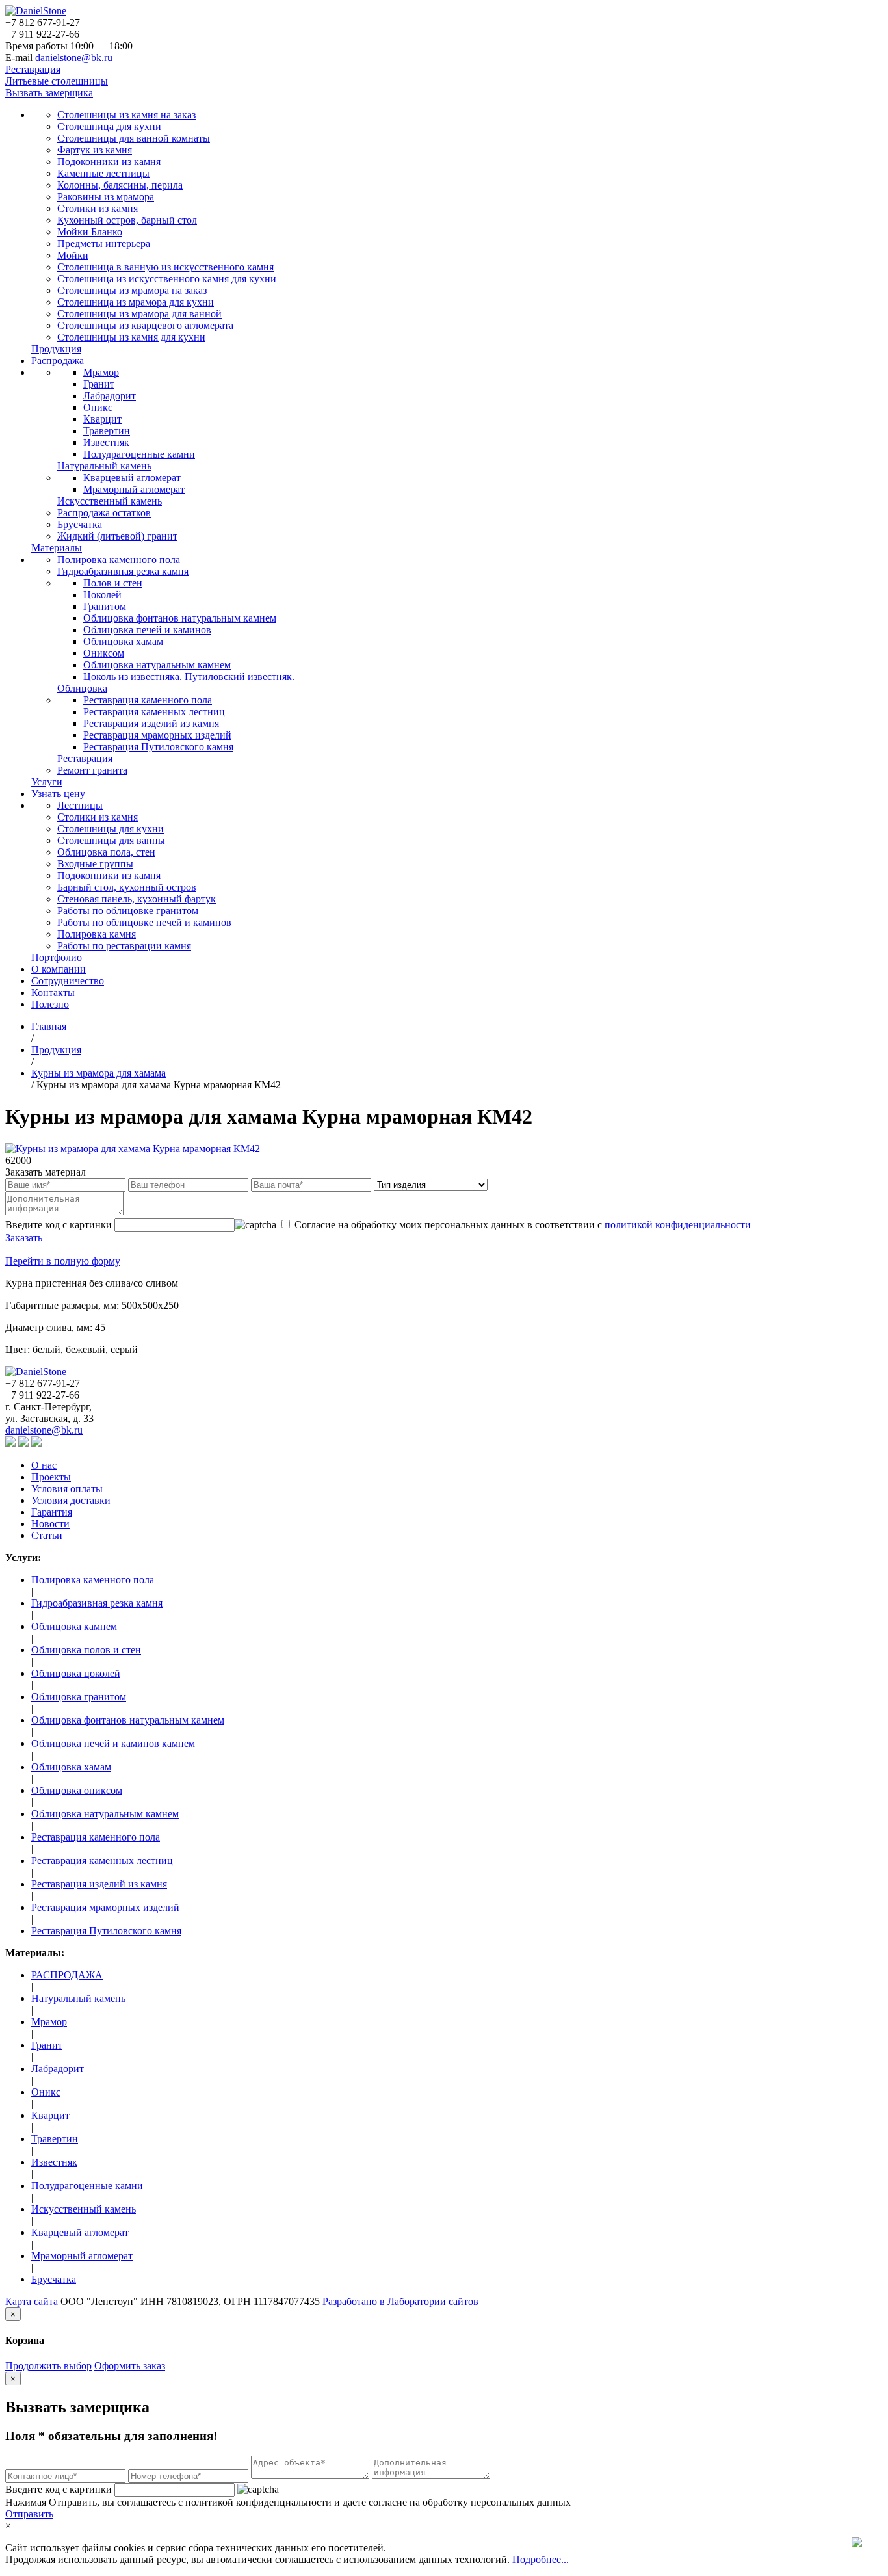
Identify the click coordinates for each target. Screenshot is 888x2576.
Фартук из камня (95, 150)
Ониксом (104, 653)
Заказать (24, 1238)
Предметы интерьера (104, 243)
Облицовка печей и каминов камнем (113, 1743)
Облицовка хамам (123, 641)
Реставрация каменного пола (148, 700)
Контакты (53, 992)
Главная (49, 1026)
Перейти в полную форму (63, 1261)
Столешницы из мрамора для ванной (139, 314)
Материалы (57, 548)
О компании (59, 969)
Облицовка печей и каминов (147, 630)
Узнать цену (58, 794)
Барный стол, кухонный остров (127, 887)
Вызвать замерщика (49, 93)
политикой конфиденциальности (678, 1225)
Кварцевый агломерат (132, 478)
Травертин (107, 431)
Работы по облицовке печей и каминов (144, 922)
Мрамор (101, 372)
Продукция (56, 349)
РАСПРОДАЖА (67, 1975)
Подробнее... (541, 2559)
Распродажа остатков (104, 513)
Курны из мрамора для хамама (98, 1073)
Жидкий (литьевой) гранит (117, 536)
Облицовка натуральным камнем (157, 665)
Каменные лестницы (103, 173)
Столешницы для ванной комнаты (134, 138)
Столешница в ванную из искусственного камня (165, 267)
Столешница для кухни (109, 126)
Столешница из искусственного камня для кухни (167, 279)
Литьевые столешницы (57, 81)
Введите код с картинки (59, 2489)
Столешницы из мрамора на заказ (132, 290)
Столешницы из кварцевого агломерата (145, 325)
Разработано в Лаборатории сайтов (400, 2301)
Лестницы (80, 805)
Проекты (51, 1477)
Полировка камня (97, 934)
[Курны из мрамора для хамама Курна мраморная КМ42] (133, 1149)
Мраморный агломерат (134, 489)
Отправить (29, 2514)
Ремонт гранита (92, 770)
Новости (50, 1524)
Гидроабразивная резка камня (123, 571)
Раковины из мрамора (106, 197)
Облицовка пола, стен (106, 852)
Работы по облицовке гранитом (128, 911)
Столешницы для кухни (111, 829)
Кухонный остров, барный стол (127, 220)
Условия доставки (71, 1500)
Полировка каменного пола (119, 559)
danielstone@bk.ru (74, 58)
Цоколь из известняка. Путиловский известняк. (189, 677)
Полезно (50, 1004)
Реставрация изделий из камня (151, 723)
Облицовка (82, 688)
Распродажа (58, 361)
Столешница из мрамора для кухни (136, 302)
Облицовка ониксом (77, 1790)
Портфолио (57, 957)
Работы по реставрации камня (124, 946)
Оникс (98, 407)
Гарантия (52, 1512)
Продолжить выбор (48, 2366)
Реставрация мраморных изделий (157, 735)
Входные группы (95, 864)
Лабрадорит (110, 396)
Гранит (99, 384)
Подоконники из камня (109, 162)
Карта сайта (32, 2301)
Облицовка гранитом (79, 1697)
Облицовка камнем (74, 1626)
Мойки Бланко (90, 232)
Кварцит (102, 419)
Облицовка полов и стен (86, 1650)
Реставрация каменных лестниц (154, 712)
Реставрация (33, 69)
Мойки (73, 255)
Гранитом (105, 606)
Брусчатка (80, 524)
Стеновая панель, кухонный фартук (137, 899)
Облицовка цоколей (76, 1673)
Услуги (47, 782)
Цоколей (102, 595)
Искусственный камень (110, 501)
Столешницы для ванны (111, 840)
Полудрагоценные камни (139, 454)
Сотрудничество (68, 981)
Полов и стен (113, 583)
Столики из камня (98, 208)
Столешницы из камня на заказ (126, 115)
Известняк (106, 442)
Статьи (47, 1535)
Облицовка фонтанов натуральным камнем (180, 618)
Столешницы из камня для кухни (131, 337)
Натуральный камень (104, 466)
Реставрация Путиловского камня (158, 747)
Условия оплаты (67, 1489)
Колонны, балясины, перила (120, 185)
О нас (44, 1465)
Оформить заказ (130, 2366)
